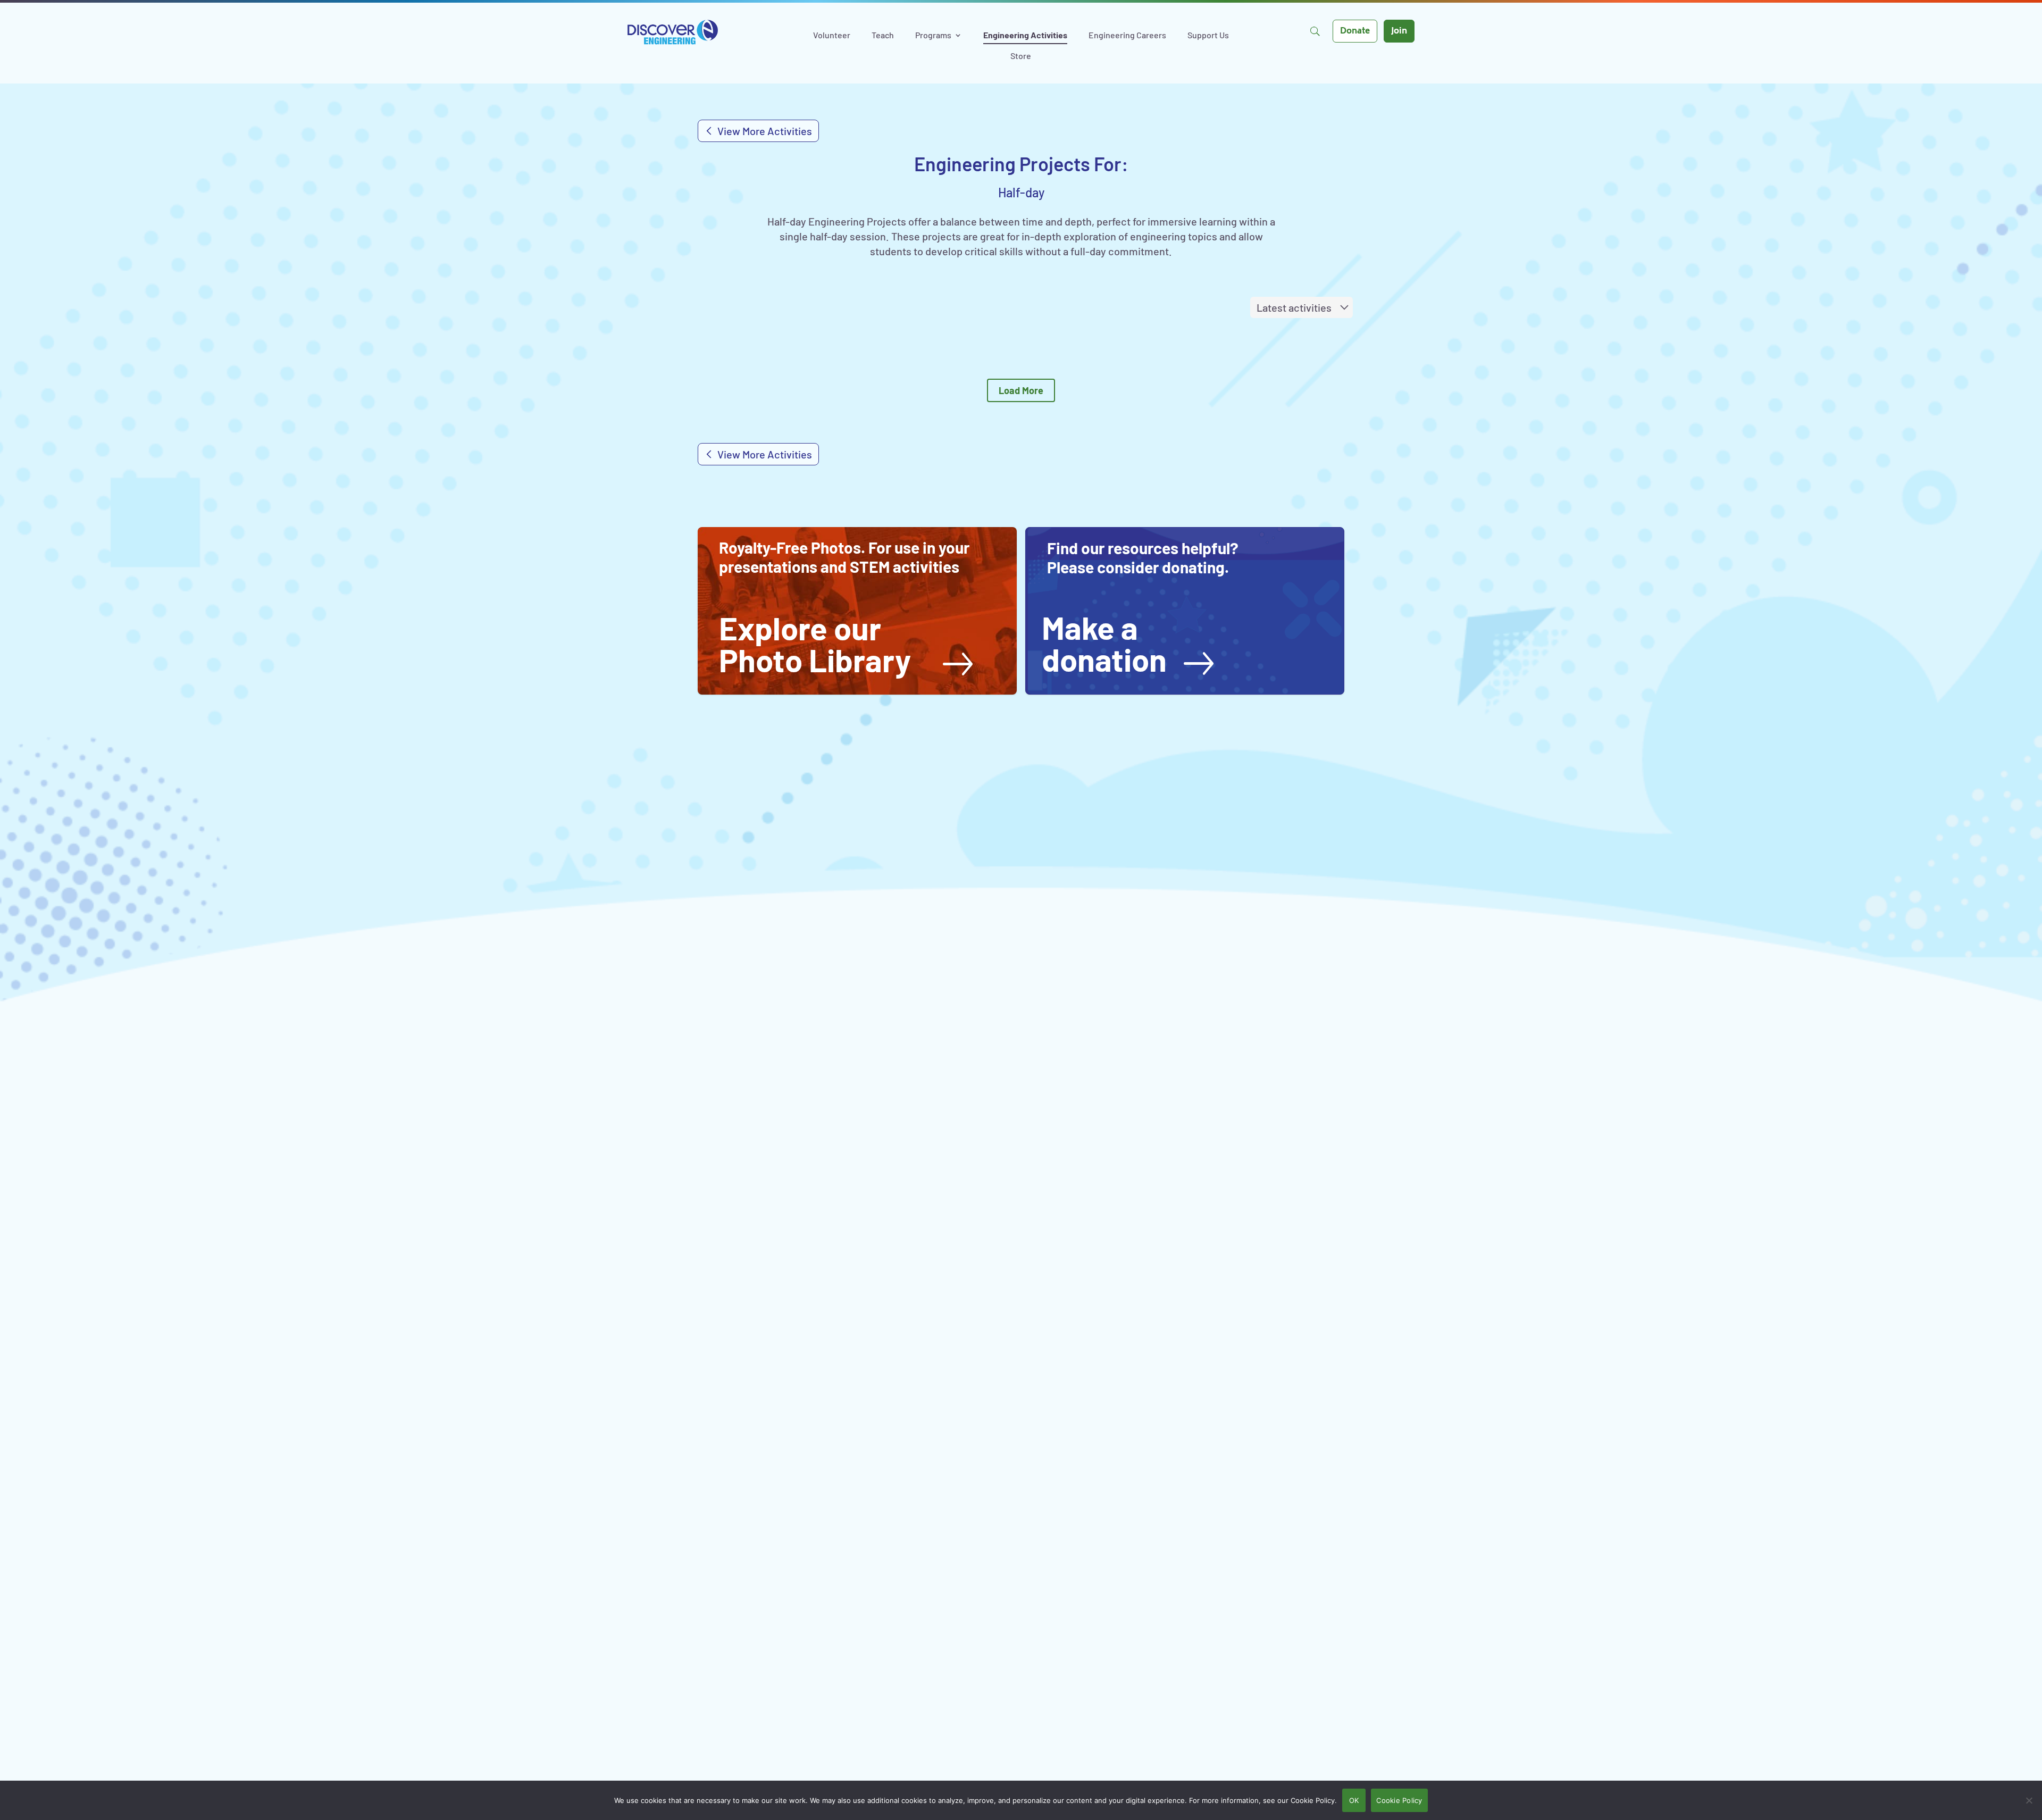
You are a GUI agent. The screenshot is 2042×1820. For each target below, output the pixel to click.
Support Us (1208, 36)
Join (1399, 32)
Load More (1021, 390)
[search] (1315, 31)
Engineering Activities (1025, 36)
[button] (846, 644)
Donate (1355, 32)
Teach (883, 36)
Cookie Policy (1399, 1800)
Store (1021, 56)
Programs (933, 36)
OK (1354, 1800)
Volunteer (832, 36)
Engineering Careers (1127, 36)
